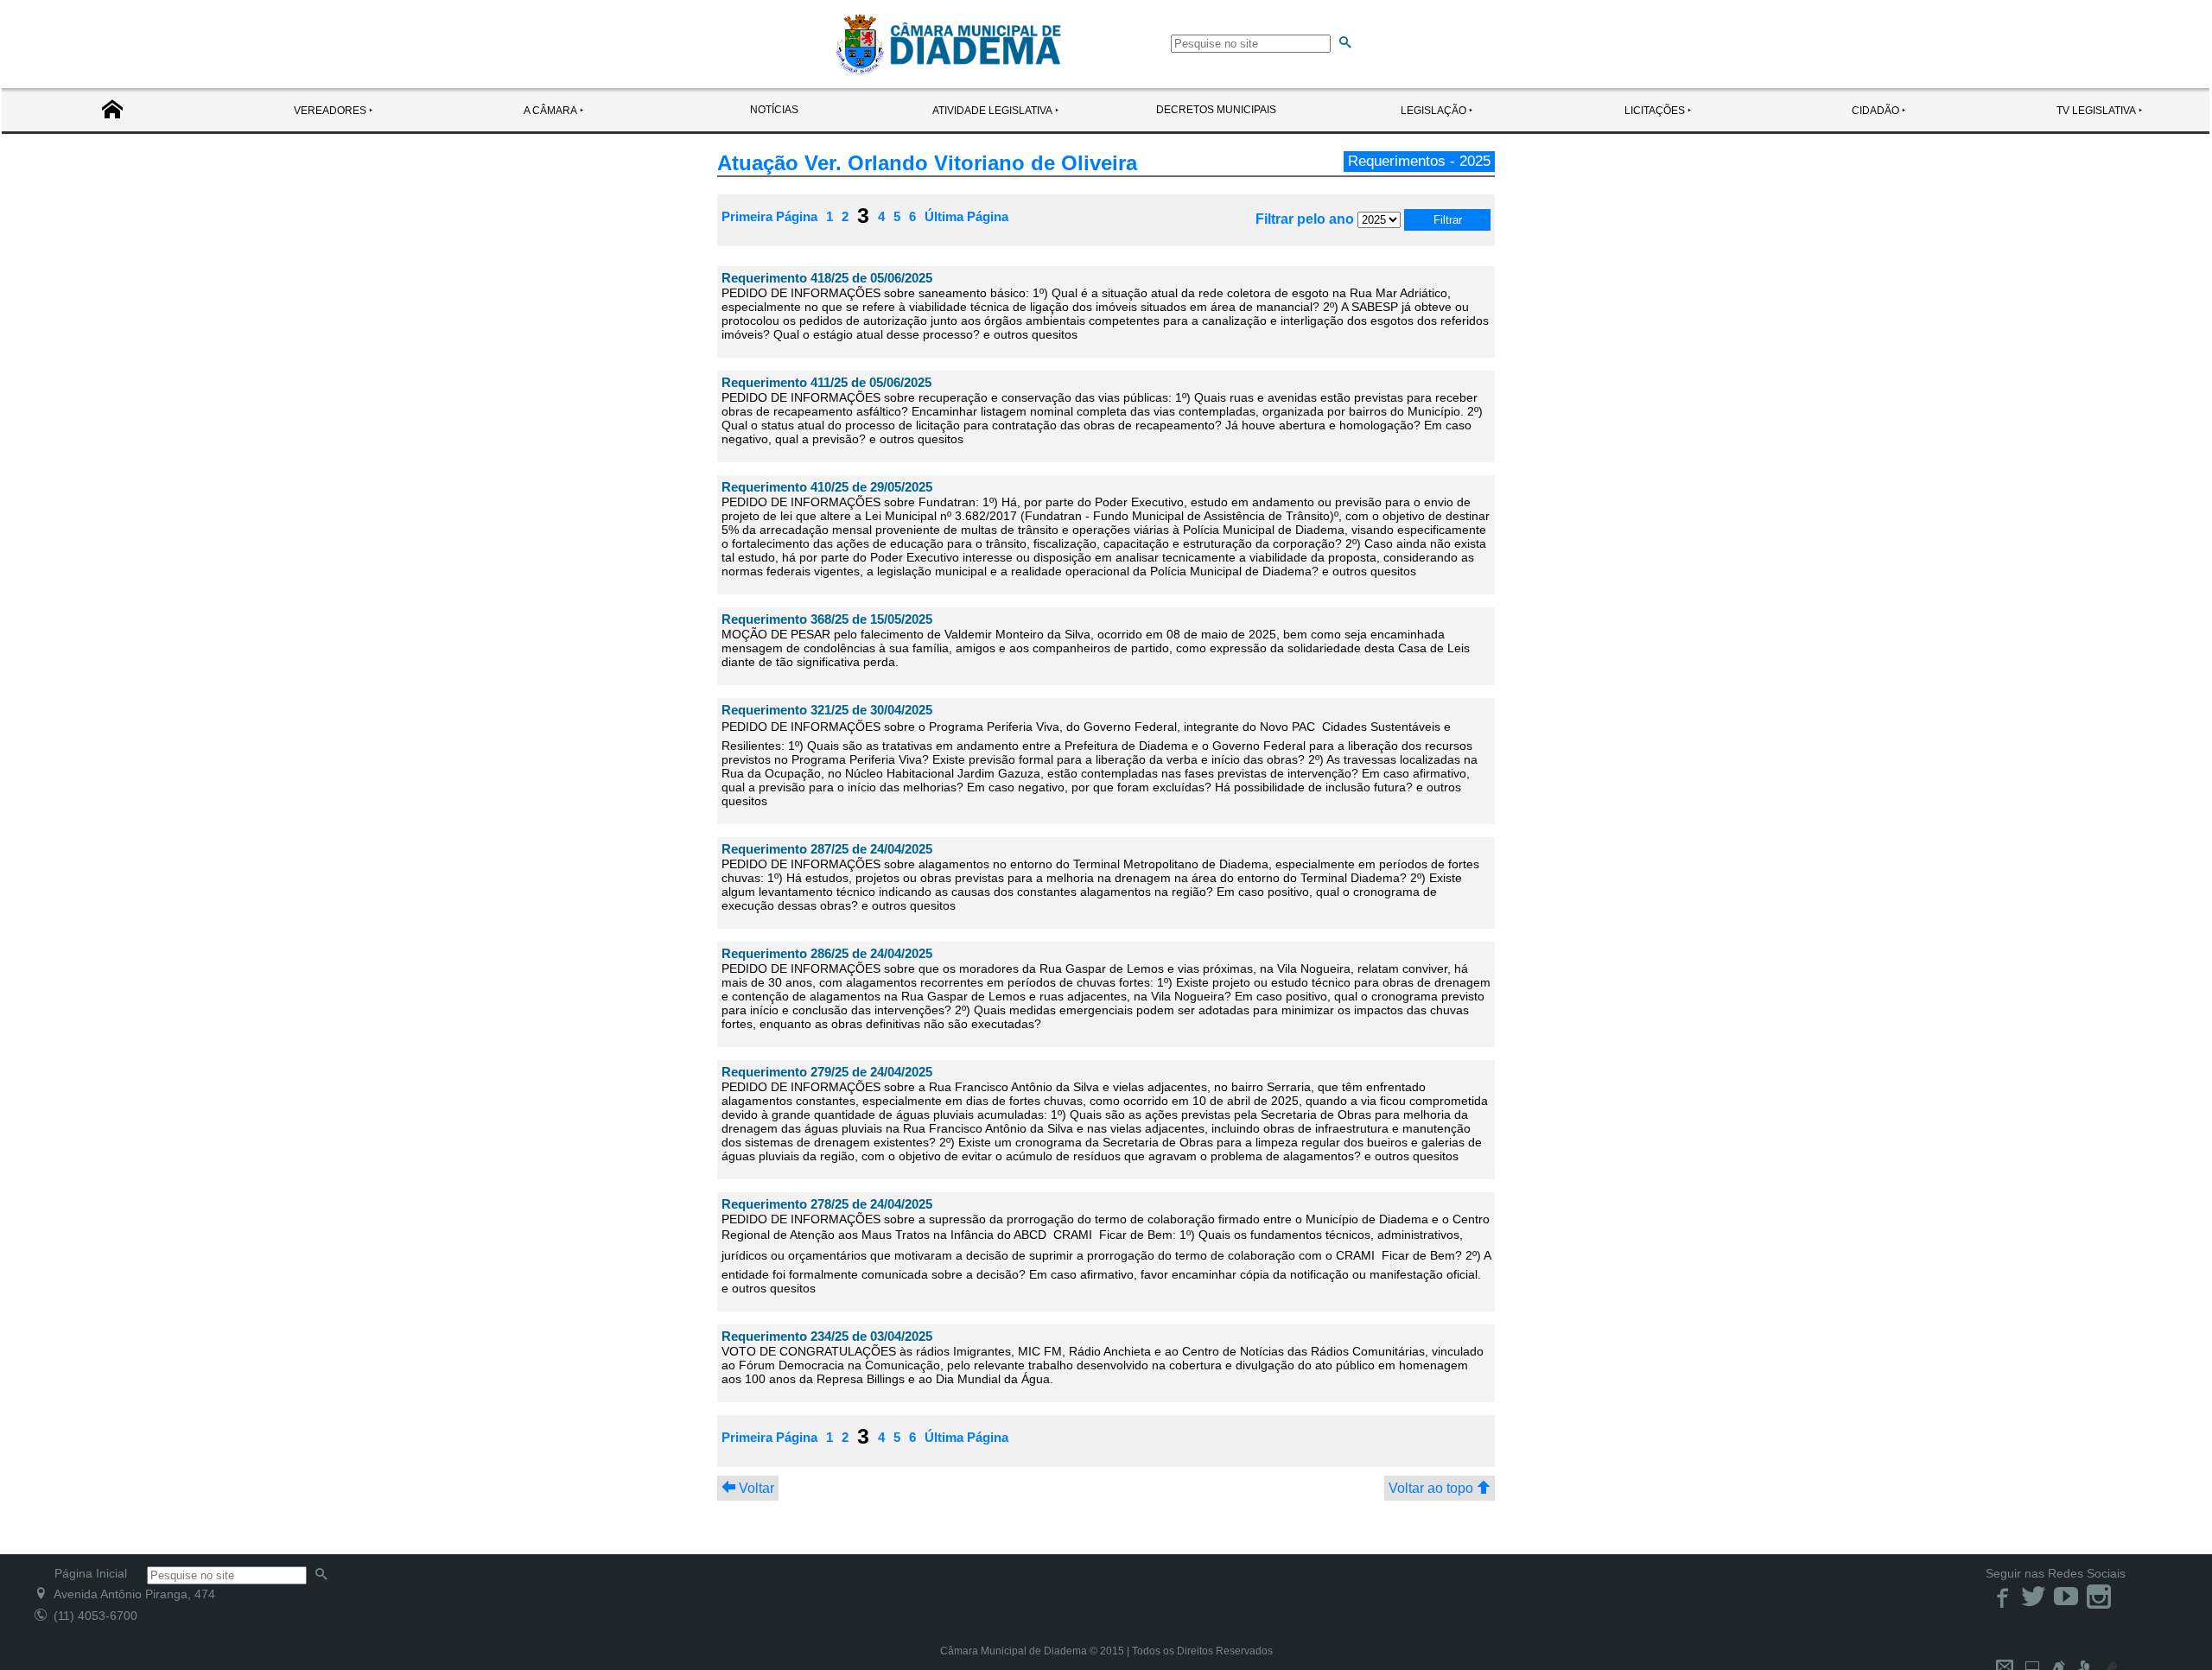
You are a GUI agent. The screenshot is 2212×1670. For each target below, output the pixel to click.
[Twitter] (2035, 1596)
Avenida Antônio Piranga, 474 (131, 1594)
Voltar (755, 1488)
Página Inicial (91, 1573)
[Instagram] (2099, 1596)
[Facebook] (2002, 1596)
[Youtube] (2068, 1596)
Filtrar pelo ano (1306, 219)
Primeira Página (769, 216)
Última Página (966, 216)
